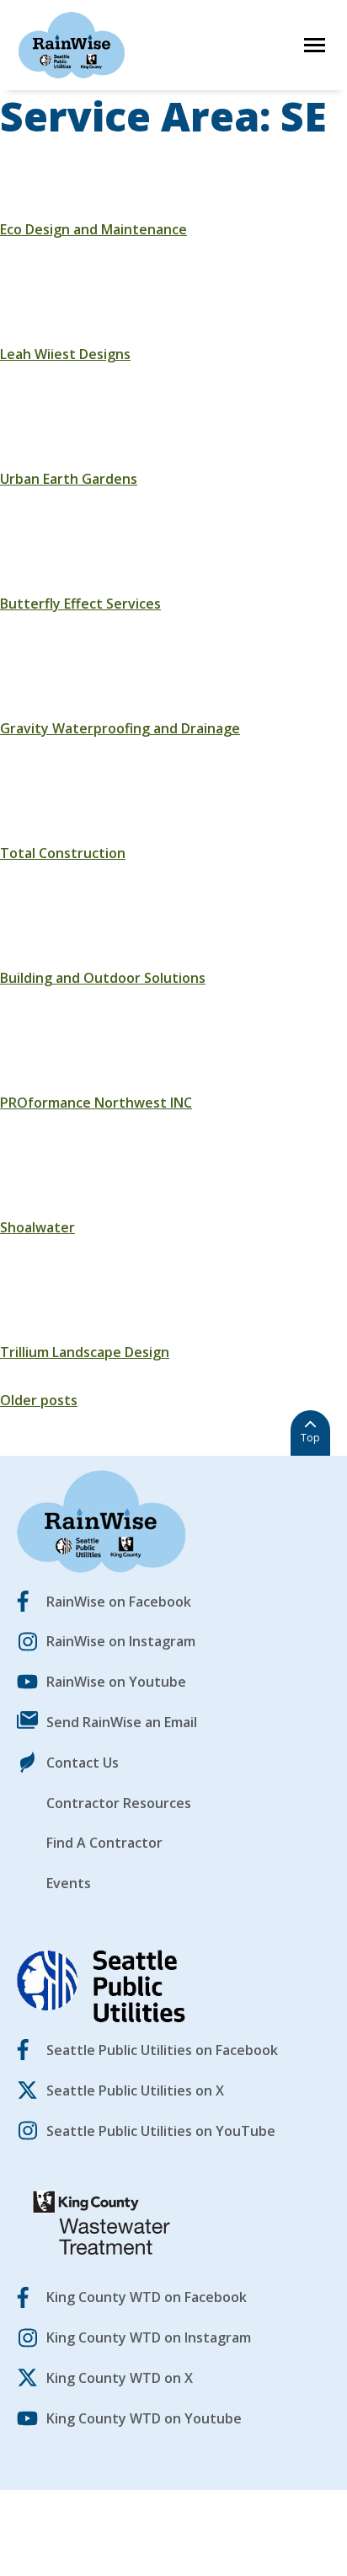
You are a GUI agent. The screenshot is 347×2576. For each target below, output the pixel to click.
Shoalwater (37, 1227)
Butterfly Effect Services (80, 604)
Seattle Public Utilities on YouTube (161, 2131)
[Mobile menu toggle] (315, 45)
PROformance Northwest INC (96, 1103)
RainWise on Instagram (121, 1641)
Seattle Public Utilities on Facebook (162, 2050)
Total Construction (63, 853)
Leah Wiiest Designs (65, 354)
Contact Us (83, 1763)
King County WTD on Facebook (147, 2297)
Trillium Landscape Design (85, 1352)
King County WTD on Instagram (149, 2337)
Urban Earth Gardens (69, 479)
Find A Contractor (104, 1843)
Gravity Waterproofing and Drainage (120, 728)
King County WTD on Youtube (144, 2418)
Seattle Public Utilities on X (135, 2090)
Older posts (39, 1400)
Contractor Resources (119, 1803)
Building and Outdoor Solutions (103, 978)
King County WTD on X (120, 2378)
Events (69, 1883)
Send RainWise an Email (122, 1722)
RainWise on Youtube (116, 1682)
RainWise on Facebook (119, 1602)
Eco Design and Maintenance (93, 229)
